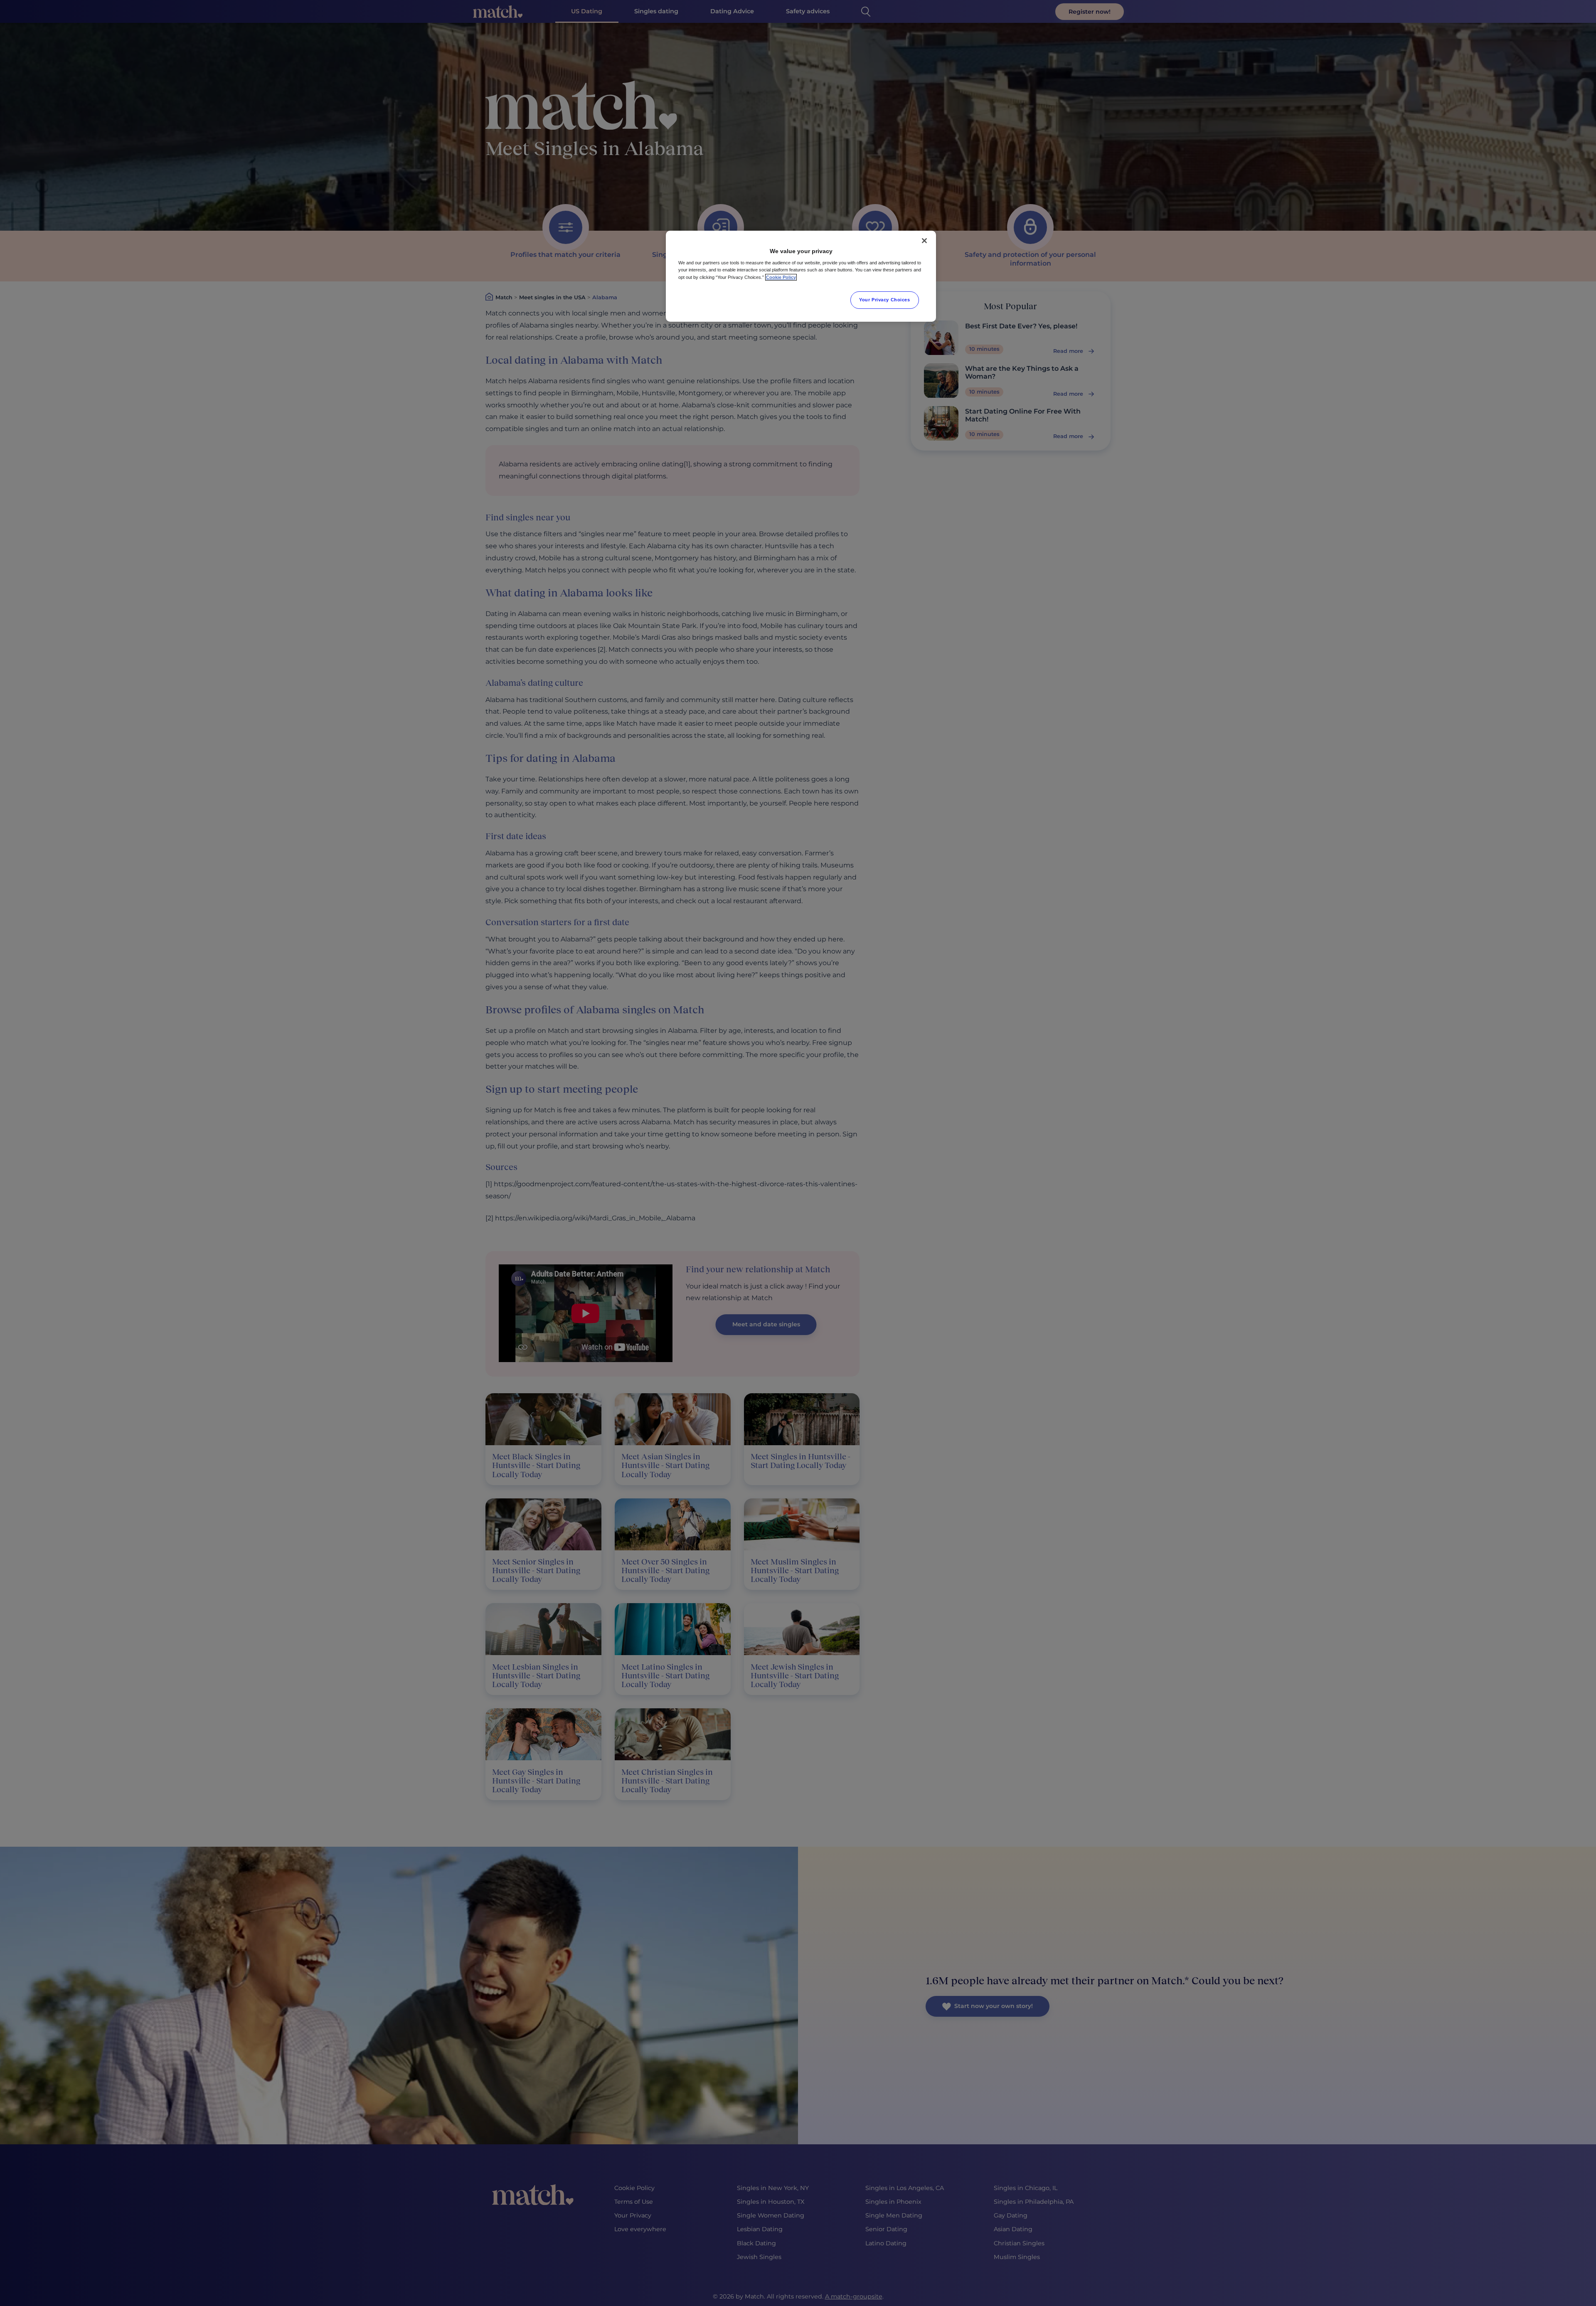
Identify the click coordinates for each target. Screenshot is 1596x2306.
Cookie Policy (781, 277)
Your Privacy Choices (884, 300)
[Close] (924, 241)
